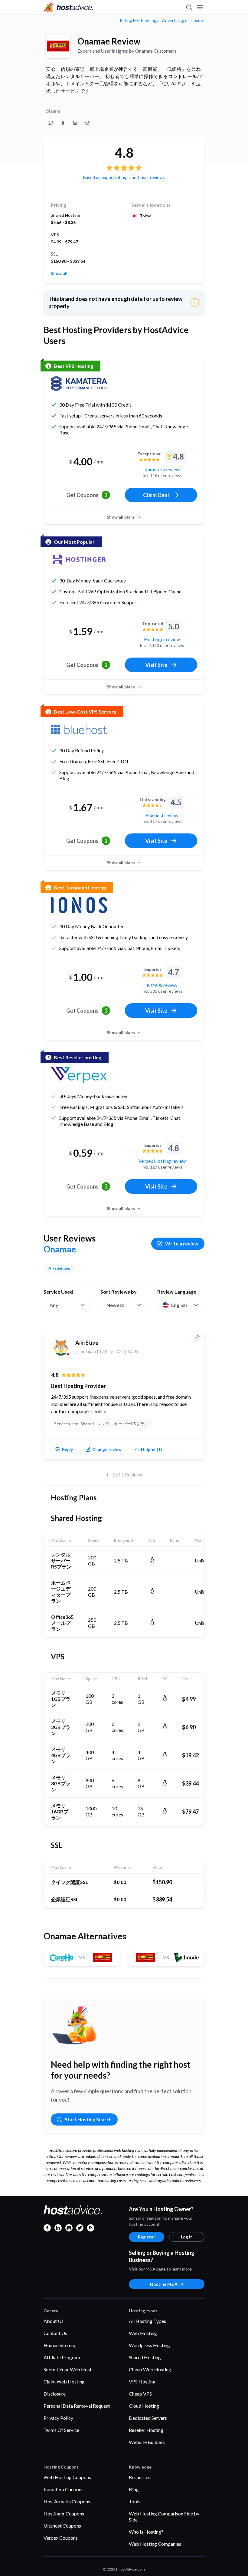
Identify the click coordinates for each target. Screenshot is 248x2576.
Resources (140, 2477)
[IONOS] (79, 905)
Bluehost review (162, 815)
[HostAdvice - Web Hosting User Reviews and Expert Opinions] (68, 7)
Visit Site (156, 665)
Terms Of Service (61, 2430)
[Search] (189, 7)
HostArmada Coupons (67, 2501)
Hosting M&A (164, 2284)
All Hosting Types (147, 2321)
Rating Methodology (139, 21)
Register (147, 2237)
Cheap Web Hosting (150, 2369)
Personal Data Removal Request (77, 2406)
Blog (134, 2489)
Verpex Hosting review (162, 1161)
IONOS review (162, 985)
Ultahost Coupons (62, 2526)
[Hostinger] (79, 559)
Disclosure (55, 2394)
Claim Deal (156, 495)
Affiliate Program (62, 2357)
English (179, 1305)
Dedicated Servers (148, 2418)
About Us (54, 2321)
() (152, 1449)
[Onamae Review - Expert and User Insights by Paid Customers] (51, 123)
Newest (115, 1305)
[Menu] (200, 7)
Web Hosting (143, 2333)
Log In (187, 2237)
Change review (107, 1449)
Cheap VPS (140, 2394)
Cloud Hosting (144, 2406)
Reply (67, 1449)
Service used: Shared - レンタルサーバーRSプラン (101, 1424)
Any (54, 1305)
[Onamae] (58, 46)
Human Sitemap (60, 2345)
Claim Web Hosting (64, 2381)
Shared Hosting (145, 2357)
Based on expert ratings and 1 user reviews (124, 177)
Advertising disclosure (183, 21)
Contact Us (55, 2333)
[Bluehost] (79, 729)
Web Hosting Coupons (67, 2477)
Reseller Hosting (146, 2430)
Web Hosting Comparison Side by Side (164, 2517)
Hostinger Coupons (64, 2513)
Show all (59, 273)
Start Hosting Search (88, 2119)
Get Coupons (87, 495)
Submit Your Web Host (68, 2369)
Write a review (182, 1243)
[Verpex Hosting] (79, 1075)
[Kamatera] (79, 384)
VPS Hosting (142, 2381)
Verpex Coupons (61, 2538)
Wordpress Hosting (149, 2345)
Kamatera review (162, 469)
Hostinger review (162, 639)
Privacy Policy (58, 2418)
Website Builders (147, 2442)
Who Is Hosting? (146, 2532)
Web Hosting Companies (155, 2544)
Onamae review (109, 41)
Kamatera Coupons (64, 2489)
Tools (135, 2501)
